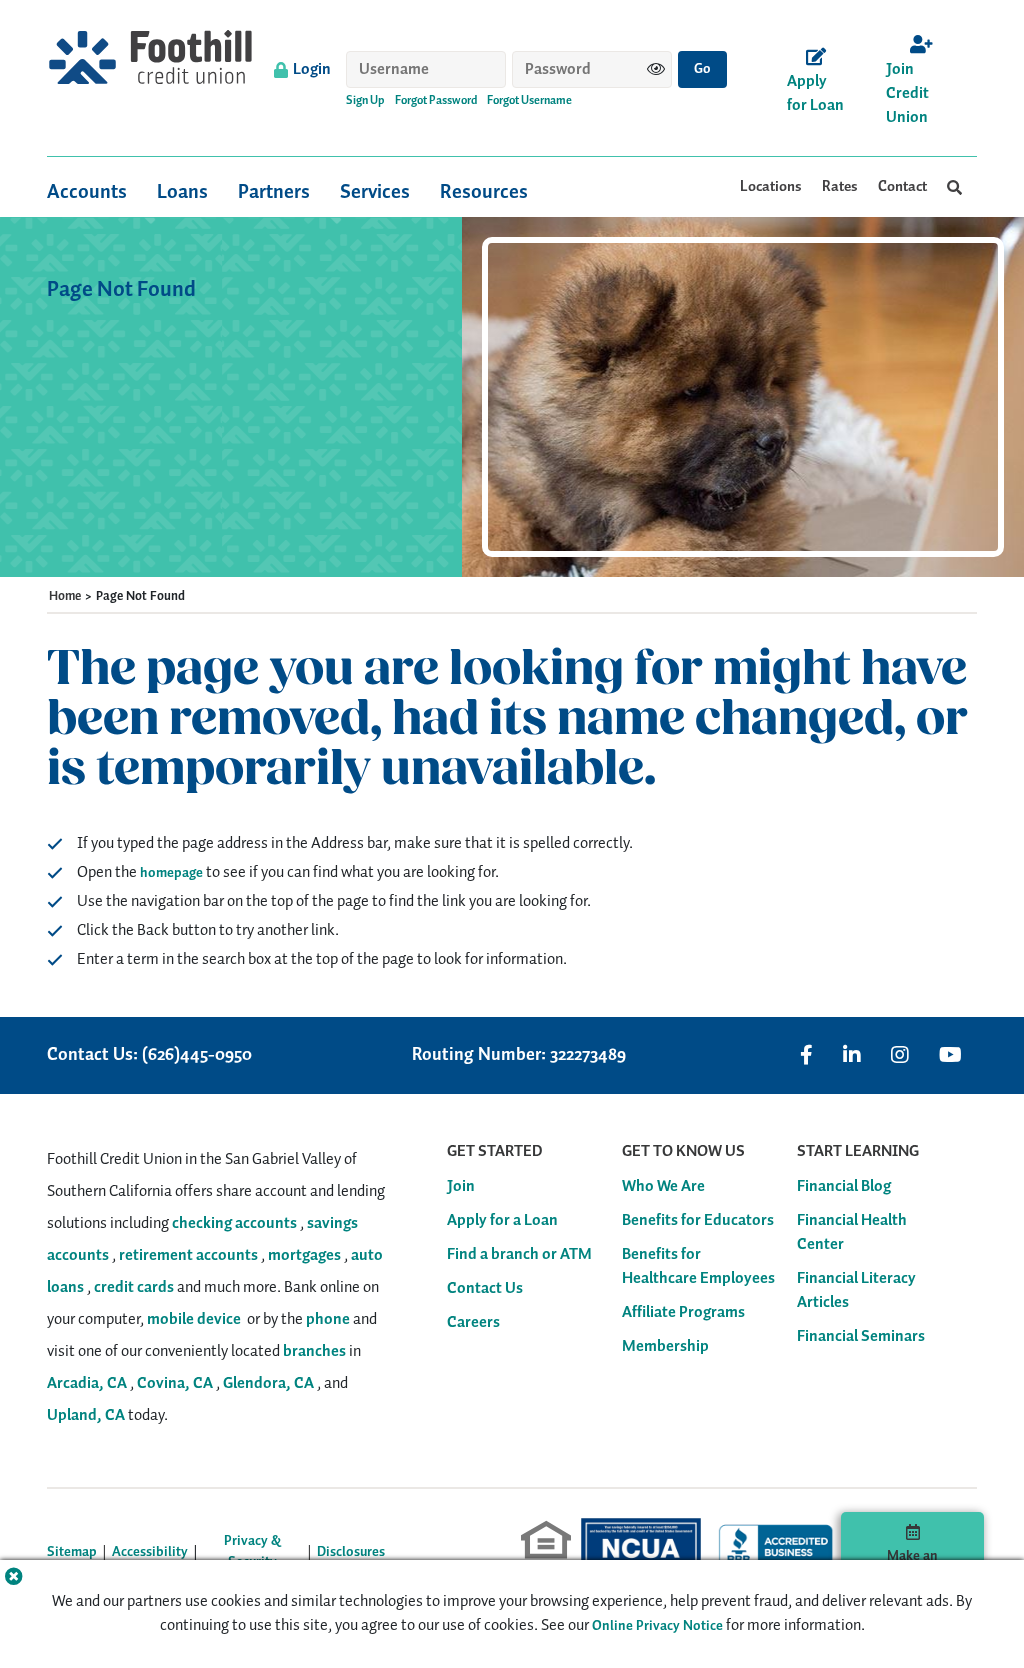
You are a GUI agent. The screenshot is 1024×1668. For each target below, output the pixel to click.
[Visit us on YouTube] (950, 1055)
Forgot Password (436, 101)
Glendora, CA (268, 1383)
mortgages (304, 1255)
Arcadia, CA (87, 1383)
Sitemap (72, 1552)
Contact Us (485, 1289)
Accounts (87, 192)
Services (375, 192)
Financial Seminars (861, 1337)
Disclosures (351, 1552)
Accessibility (150, 1552)
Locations (771, 187)
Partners (274, 192)
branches (314, 1351)
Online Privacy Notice (657, 1626)
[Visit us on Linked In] (852, 1055)
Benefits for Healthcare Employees (698, 1267)
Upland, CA (86, 1415)
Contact (902, 187)
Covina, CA (175, 1383)
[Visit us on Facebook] (806, 1055)
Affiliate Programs (683, 1313)
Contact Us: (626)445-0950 (149, 1055)
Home (65, 597)
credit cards (134, 1287)
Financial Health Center (852, 1233)
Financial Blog (844, 1187)
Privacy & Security (252, 1552)
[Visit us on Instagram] (900, 1055)
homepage (171, 873)
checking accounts (234, 1223)
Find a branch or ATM (519, 1255)
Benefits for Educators (698, 1221)
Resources (484, 192)
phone (328, 1319)
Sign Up (365, 101)
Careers (473, 1323)
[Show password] (656, 69)
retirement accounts (188, 1255)
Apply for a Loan (502, 1221)
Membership (665, 1347)
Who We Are (663, 1187)
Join (461, 1187)
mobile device (194, 1319)
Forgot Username (529, 101)
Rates (840, 187)
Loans (182, 192)
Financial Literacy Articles (856, 1291)
